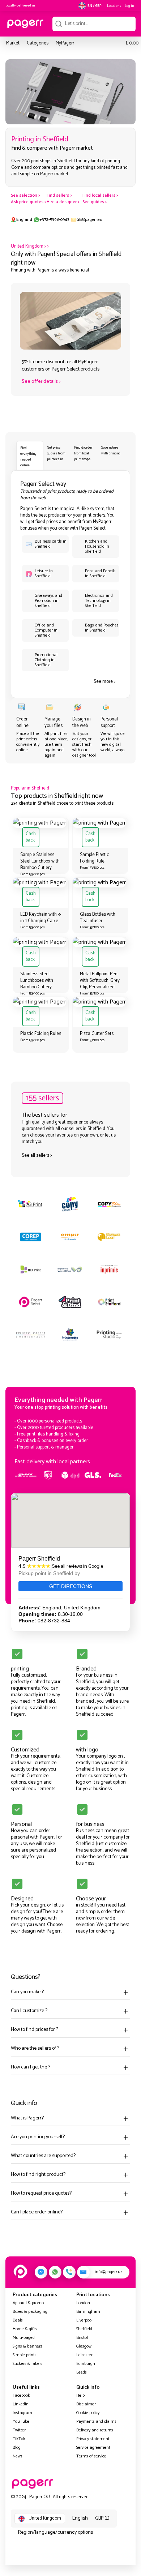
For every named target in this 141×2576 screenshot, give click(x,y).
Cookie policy (88, 2413)
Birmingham (88, 2312)
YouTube (21, 2421)
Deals (18, 2320)
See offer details (40, 382)
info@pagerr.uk (109, 2272)
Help (80, 2395)
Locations (114, 6)
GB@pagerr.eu (89, 220)
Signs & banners (27, 2346)
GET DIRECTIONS (71, 1586)
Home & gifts (25, 2329)
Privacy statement (93, 2439)
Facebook (21, 2395)
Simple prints (25, 2355)
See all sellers (35, 1156)
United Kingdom (27, 246)
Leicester (84, 2355)
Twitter (19, 2430)
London (83, 2303)
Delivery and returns (95, 2430)
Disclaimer (86, 2404)
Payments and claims (96, 2421)
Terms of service (91, 2456)
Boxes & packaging (30, 2312)
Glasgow (84, 2346)
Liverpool (84, 2320)
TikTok (19, 2439)
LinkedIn (21, 2404)
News (18, 2456)
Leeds (82, 2372)
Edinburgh (86, 2364)
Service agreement (93, 2447)
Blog (17, 2447)
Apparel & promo (28, 2303)
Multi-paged (24, 2338)
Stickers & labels (27, 2364)
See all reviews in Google (78, 1567)
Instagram (22, 2413)
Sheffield (84, 2329)
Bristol (82, 2338)
